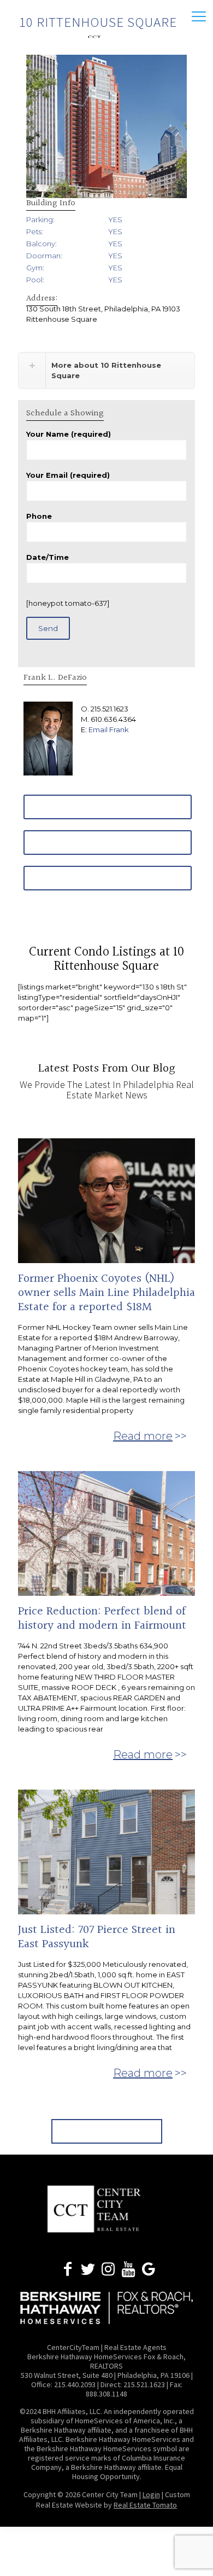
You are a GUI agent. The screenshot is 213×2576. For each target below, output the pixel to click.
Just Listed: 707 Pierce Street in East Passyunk (97, 1937)
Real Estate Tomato (145, 2505)
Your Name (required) (69, 434)
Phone (39, 516)
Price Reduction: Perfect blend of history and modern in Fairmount (102, 1619)
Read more (143, 1436)
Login (151, 2494)
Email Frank (109, 730)
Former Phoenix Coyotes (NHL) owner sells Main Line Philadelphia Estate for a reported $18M (106, 1293)
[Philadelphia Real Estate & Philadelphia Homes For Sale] (106, 36)
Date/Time (48, 557)
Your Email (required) (68, 475)
